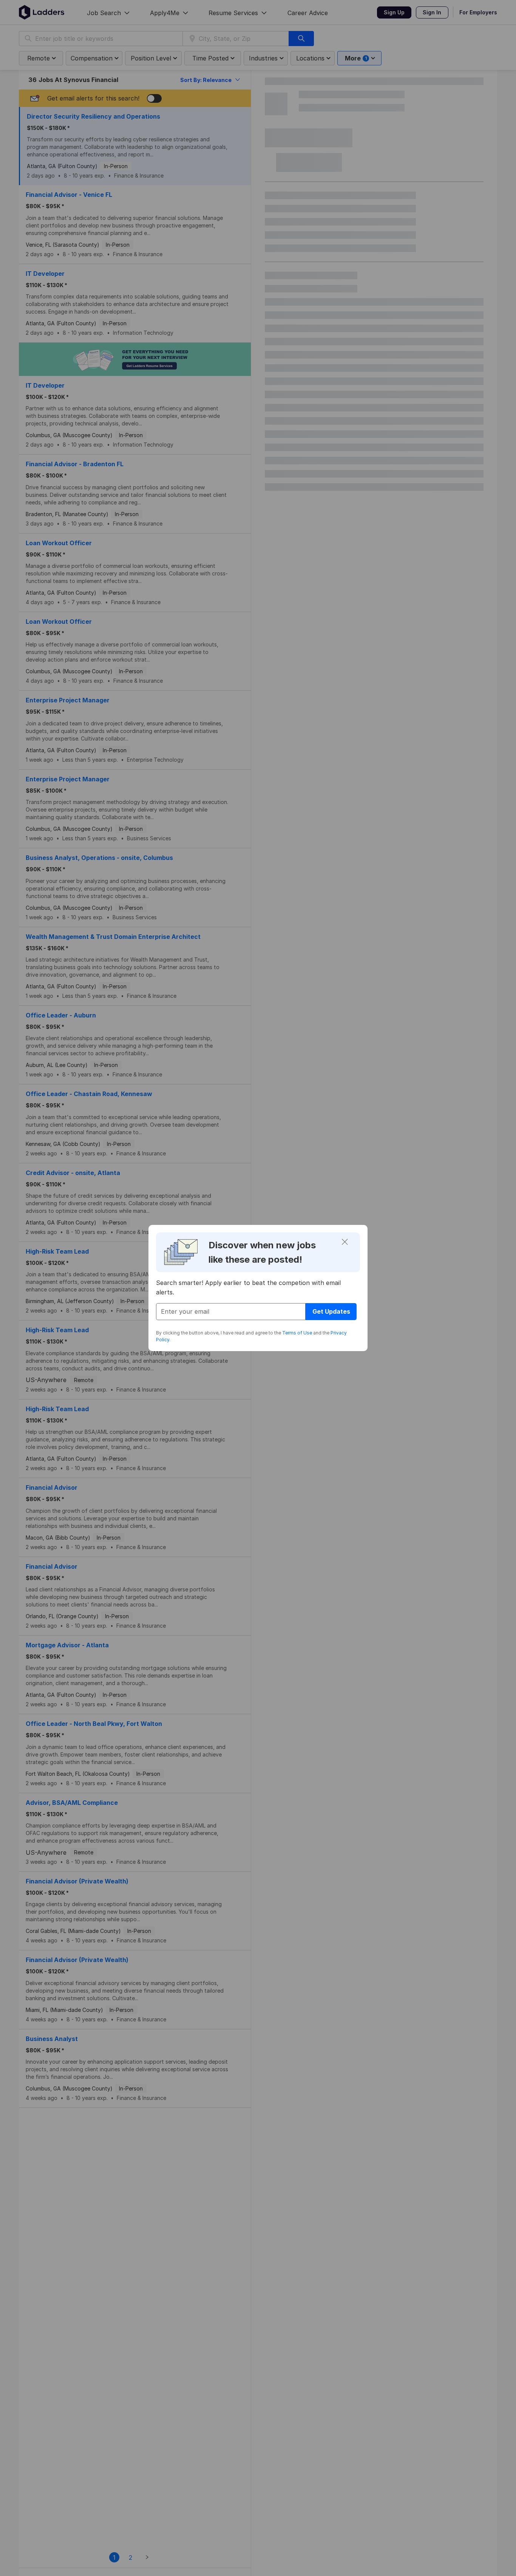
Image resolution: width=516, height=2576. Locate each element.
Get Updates (331, 1311)
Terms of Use (297, 1333)
